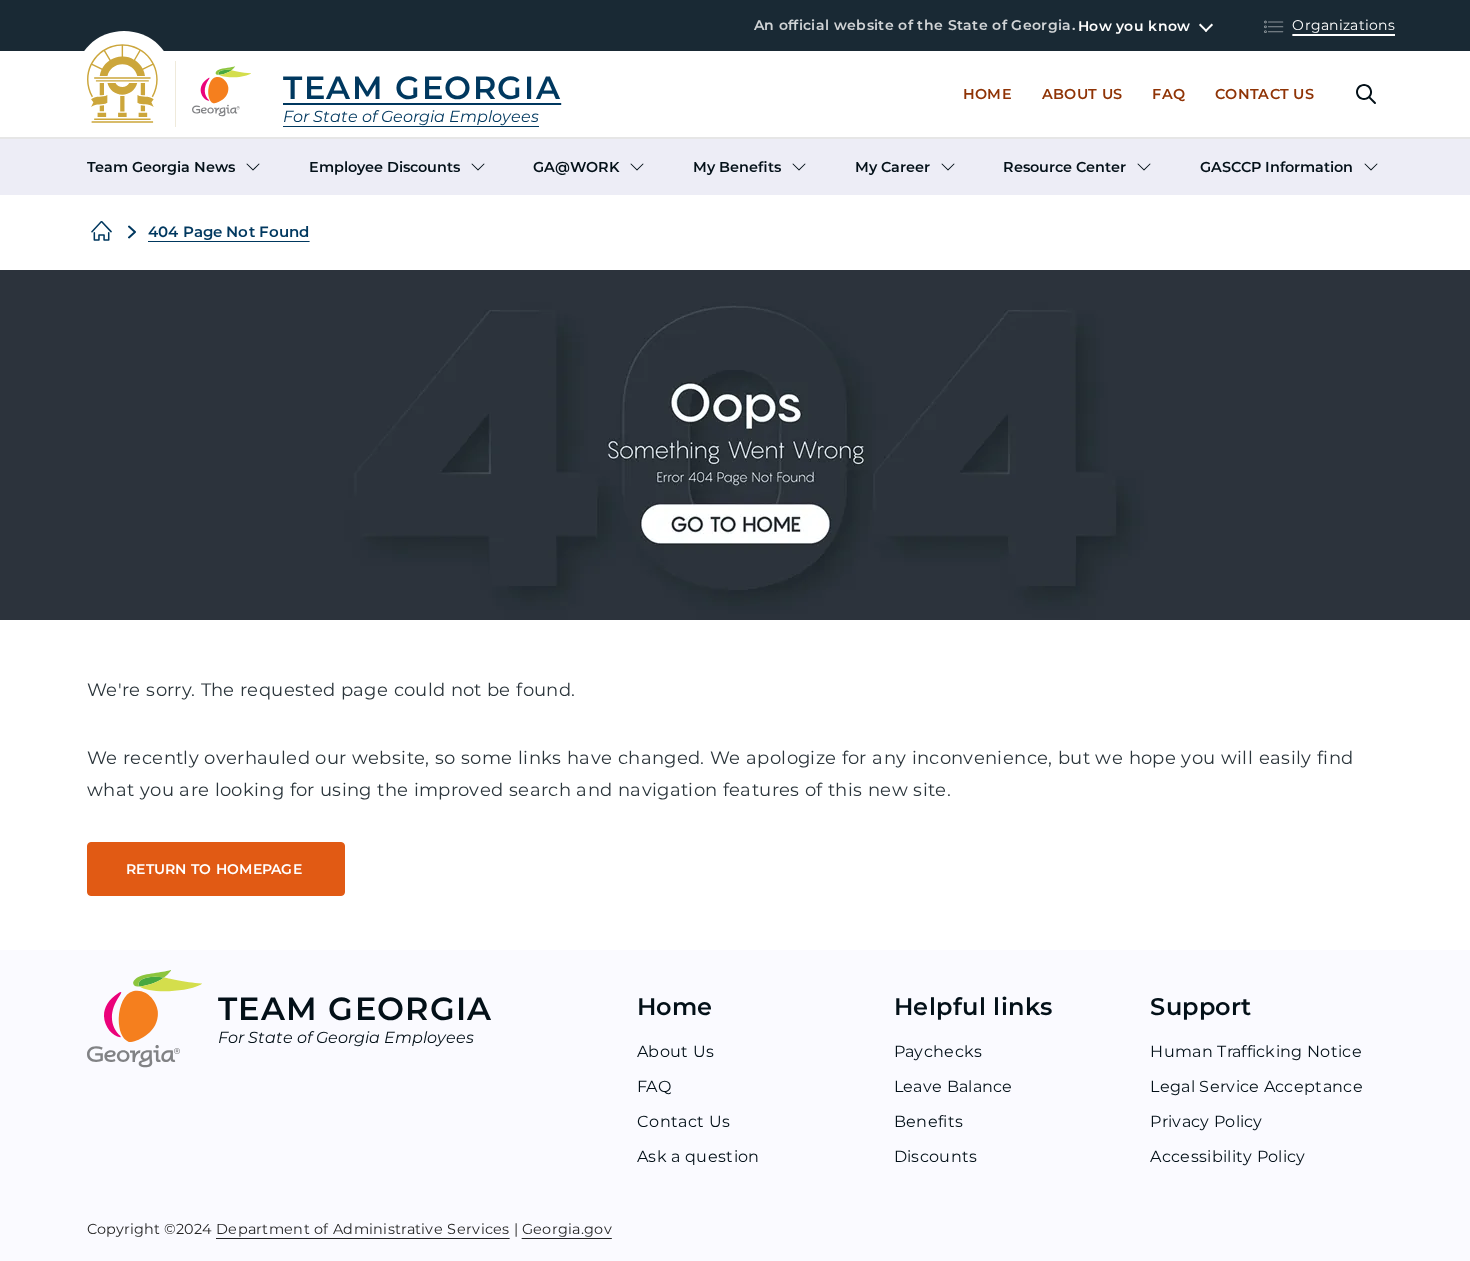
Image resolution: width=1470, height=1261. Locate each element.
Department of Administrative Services (363, 1228)
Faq (1168, 94)
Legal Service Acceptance (1256, 1086)
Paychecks (938, 1051)
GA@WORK (576, 167)
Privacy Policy (1206, 1121)
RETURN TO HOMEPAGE (216, 869)
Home (987, 94)
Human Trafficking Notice (1256, 1051)
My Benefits (737, 167)
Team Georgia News (161, 167)
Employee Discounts (384, 167)
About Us (1082, 94)
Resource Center (1064, 167)
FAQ (654, 1086)
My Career (892, 167)
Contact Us (1264, 94)
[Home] (101, 232)
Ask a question (698, 1156)
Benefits (929, 1121)
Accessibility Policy (1227, 1156)
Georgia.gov (567, 1228)
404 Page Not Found (229, 231)
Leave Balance (953, 1086)
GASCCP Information (1276, 167)
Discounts (936, 1156)
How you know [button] (1134, 26)
